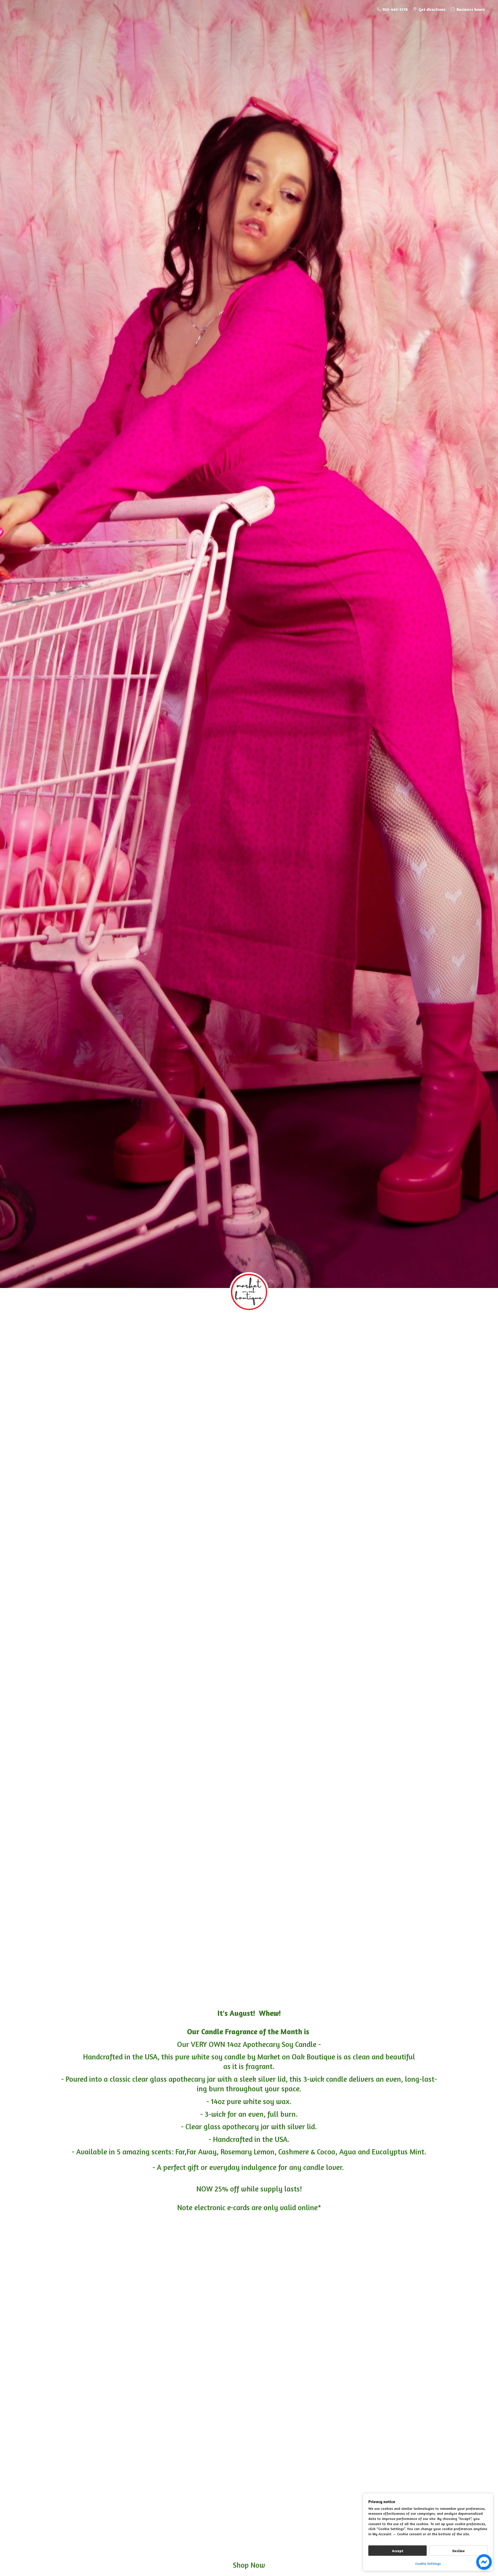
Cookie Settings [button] (428, 2563)
